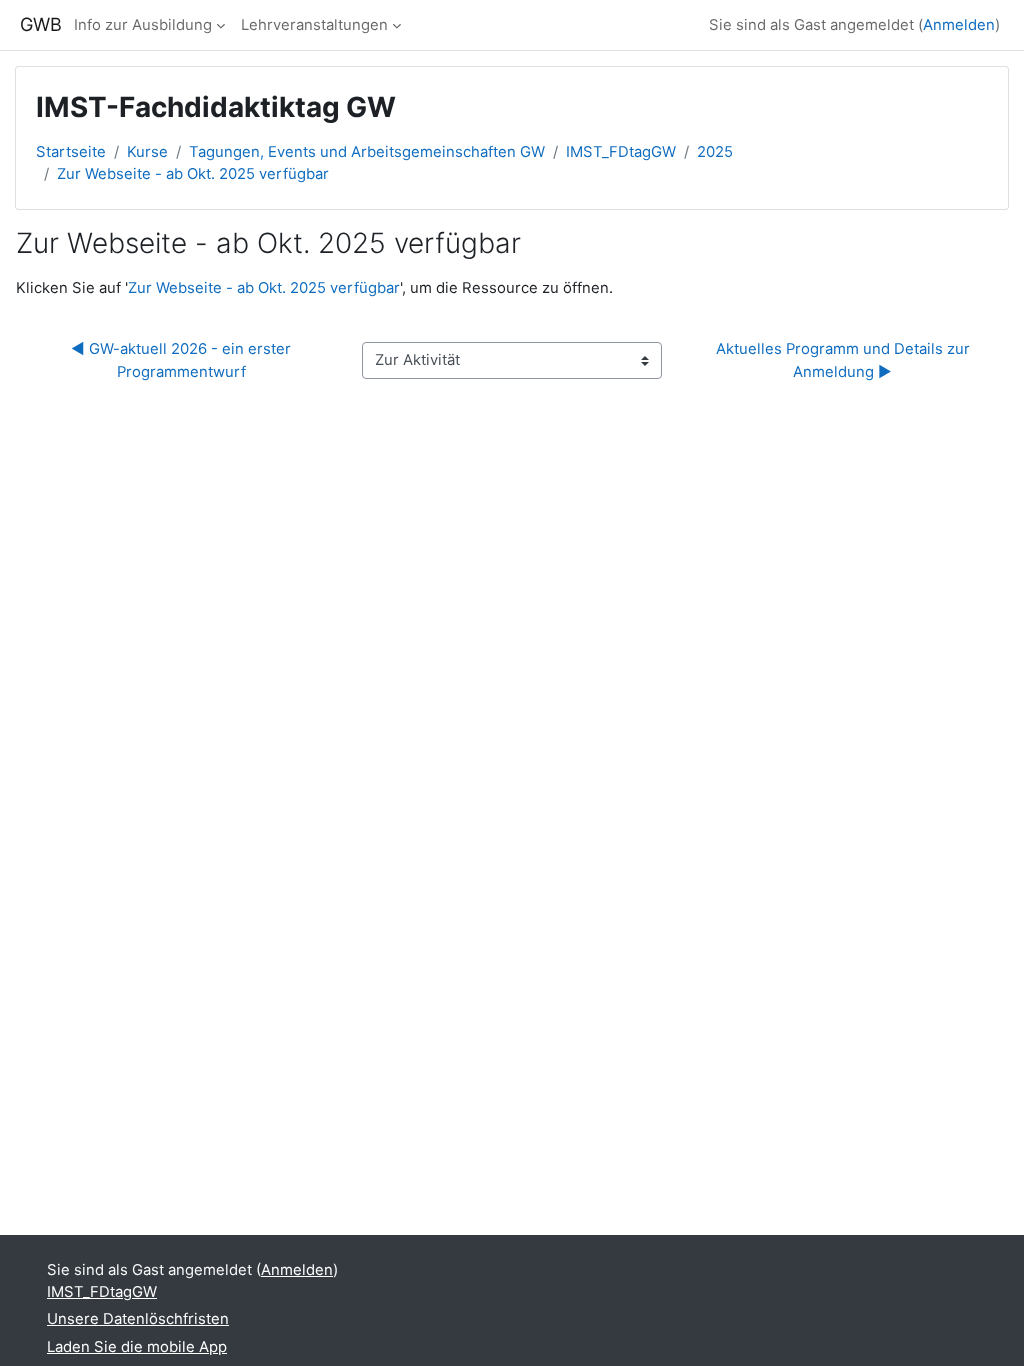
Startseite (71, 152)
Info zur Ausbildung (143, 25)
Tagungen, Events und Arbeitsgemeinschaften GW (367, 152)
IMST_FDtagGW (621, 152)
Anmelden (959, 25)
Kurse (147, 152)
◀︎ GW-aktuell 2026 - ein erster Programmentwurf (183, 360)
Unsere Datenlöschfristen (138, 1319)
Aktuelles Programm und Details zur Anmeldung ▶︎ (845, 360)
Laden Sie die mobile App (137, 1347)
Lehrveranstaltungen (314, 25)
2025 (715, 152)
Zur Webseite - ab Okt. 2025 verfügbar (193, 174)
